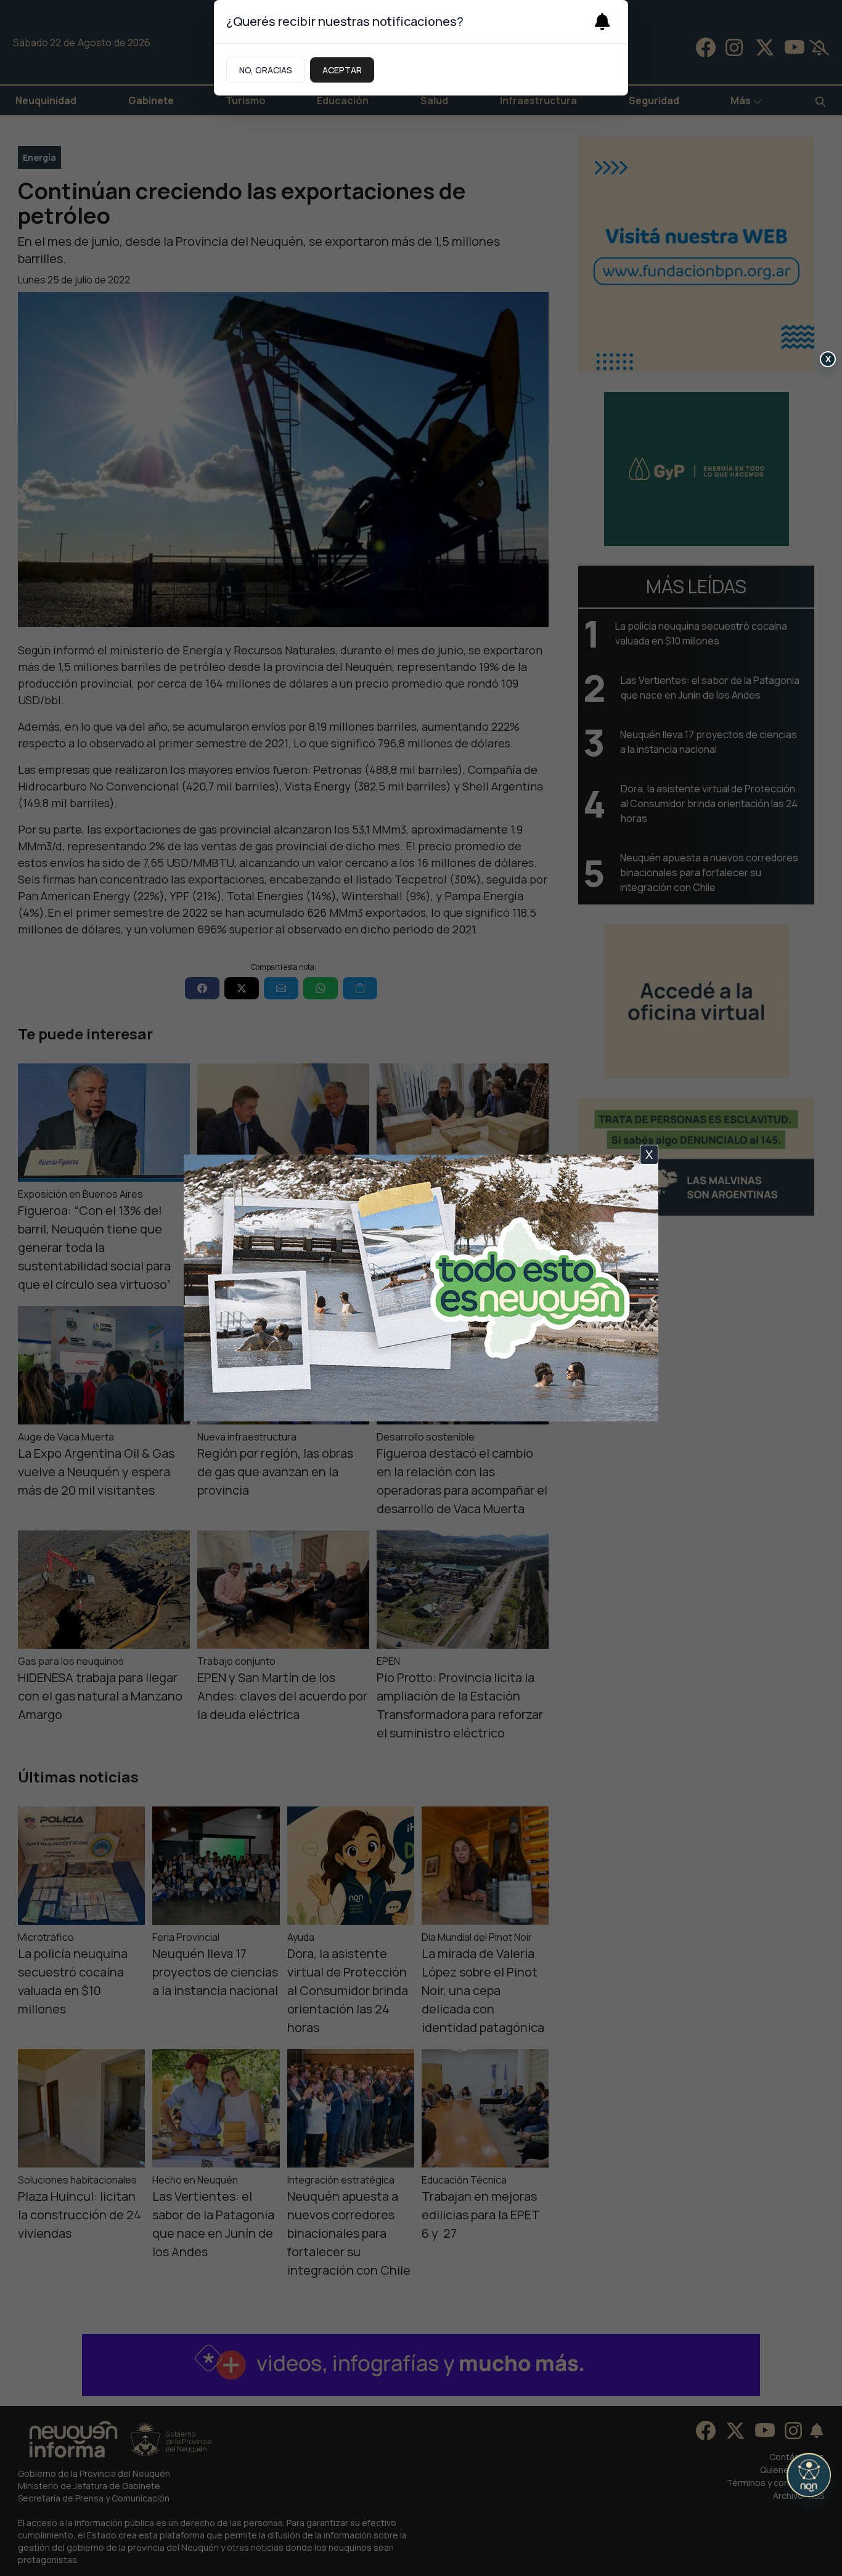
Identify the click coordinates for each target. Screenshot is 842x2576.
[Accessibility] (809, 2475)
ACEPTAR (342, 70)
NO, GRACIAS (266, 70)
